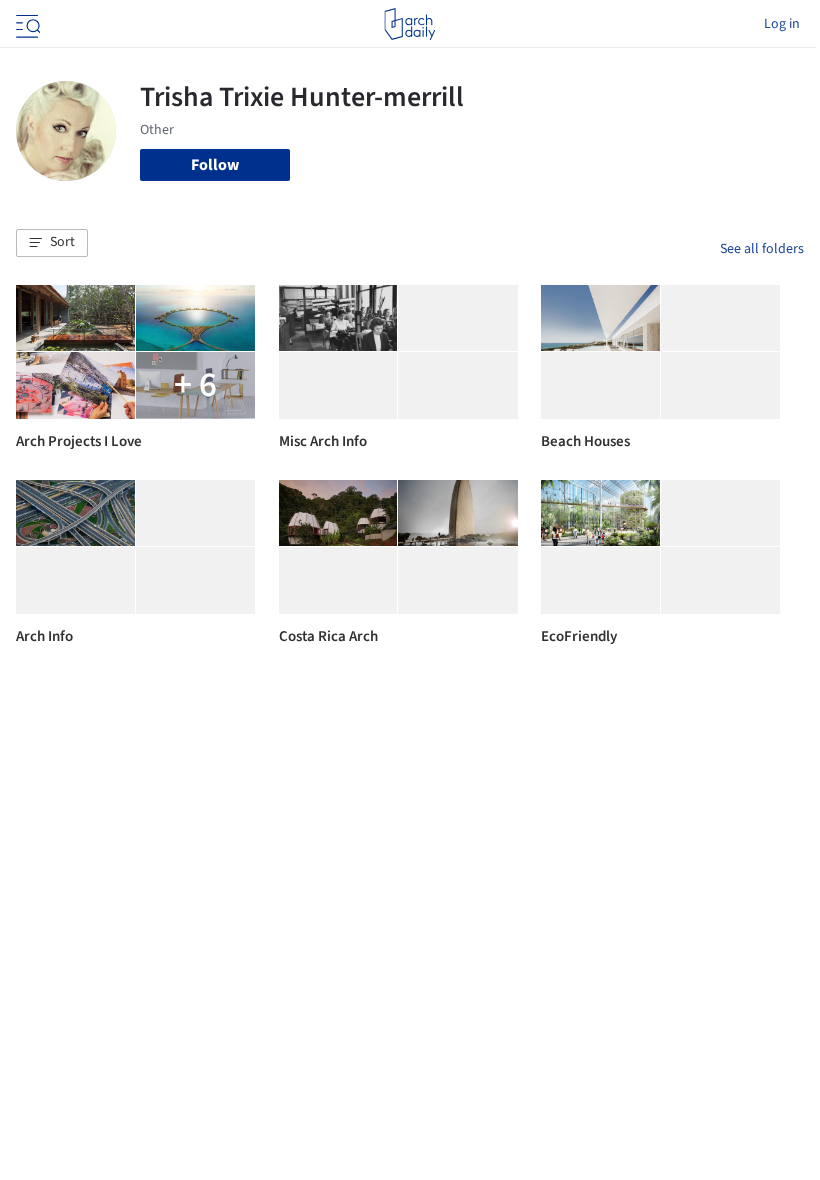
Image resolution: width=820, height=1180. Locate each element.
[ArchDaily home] (409, 24)
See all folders (762, 249)
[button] (52, 243)
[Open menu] (26, 24)
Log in (782, 24)
